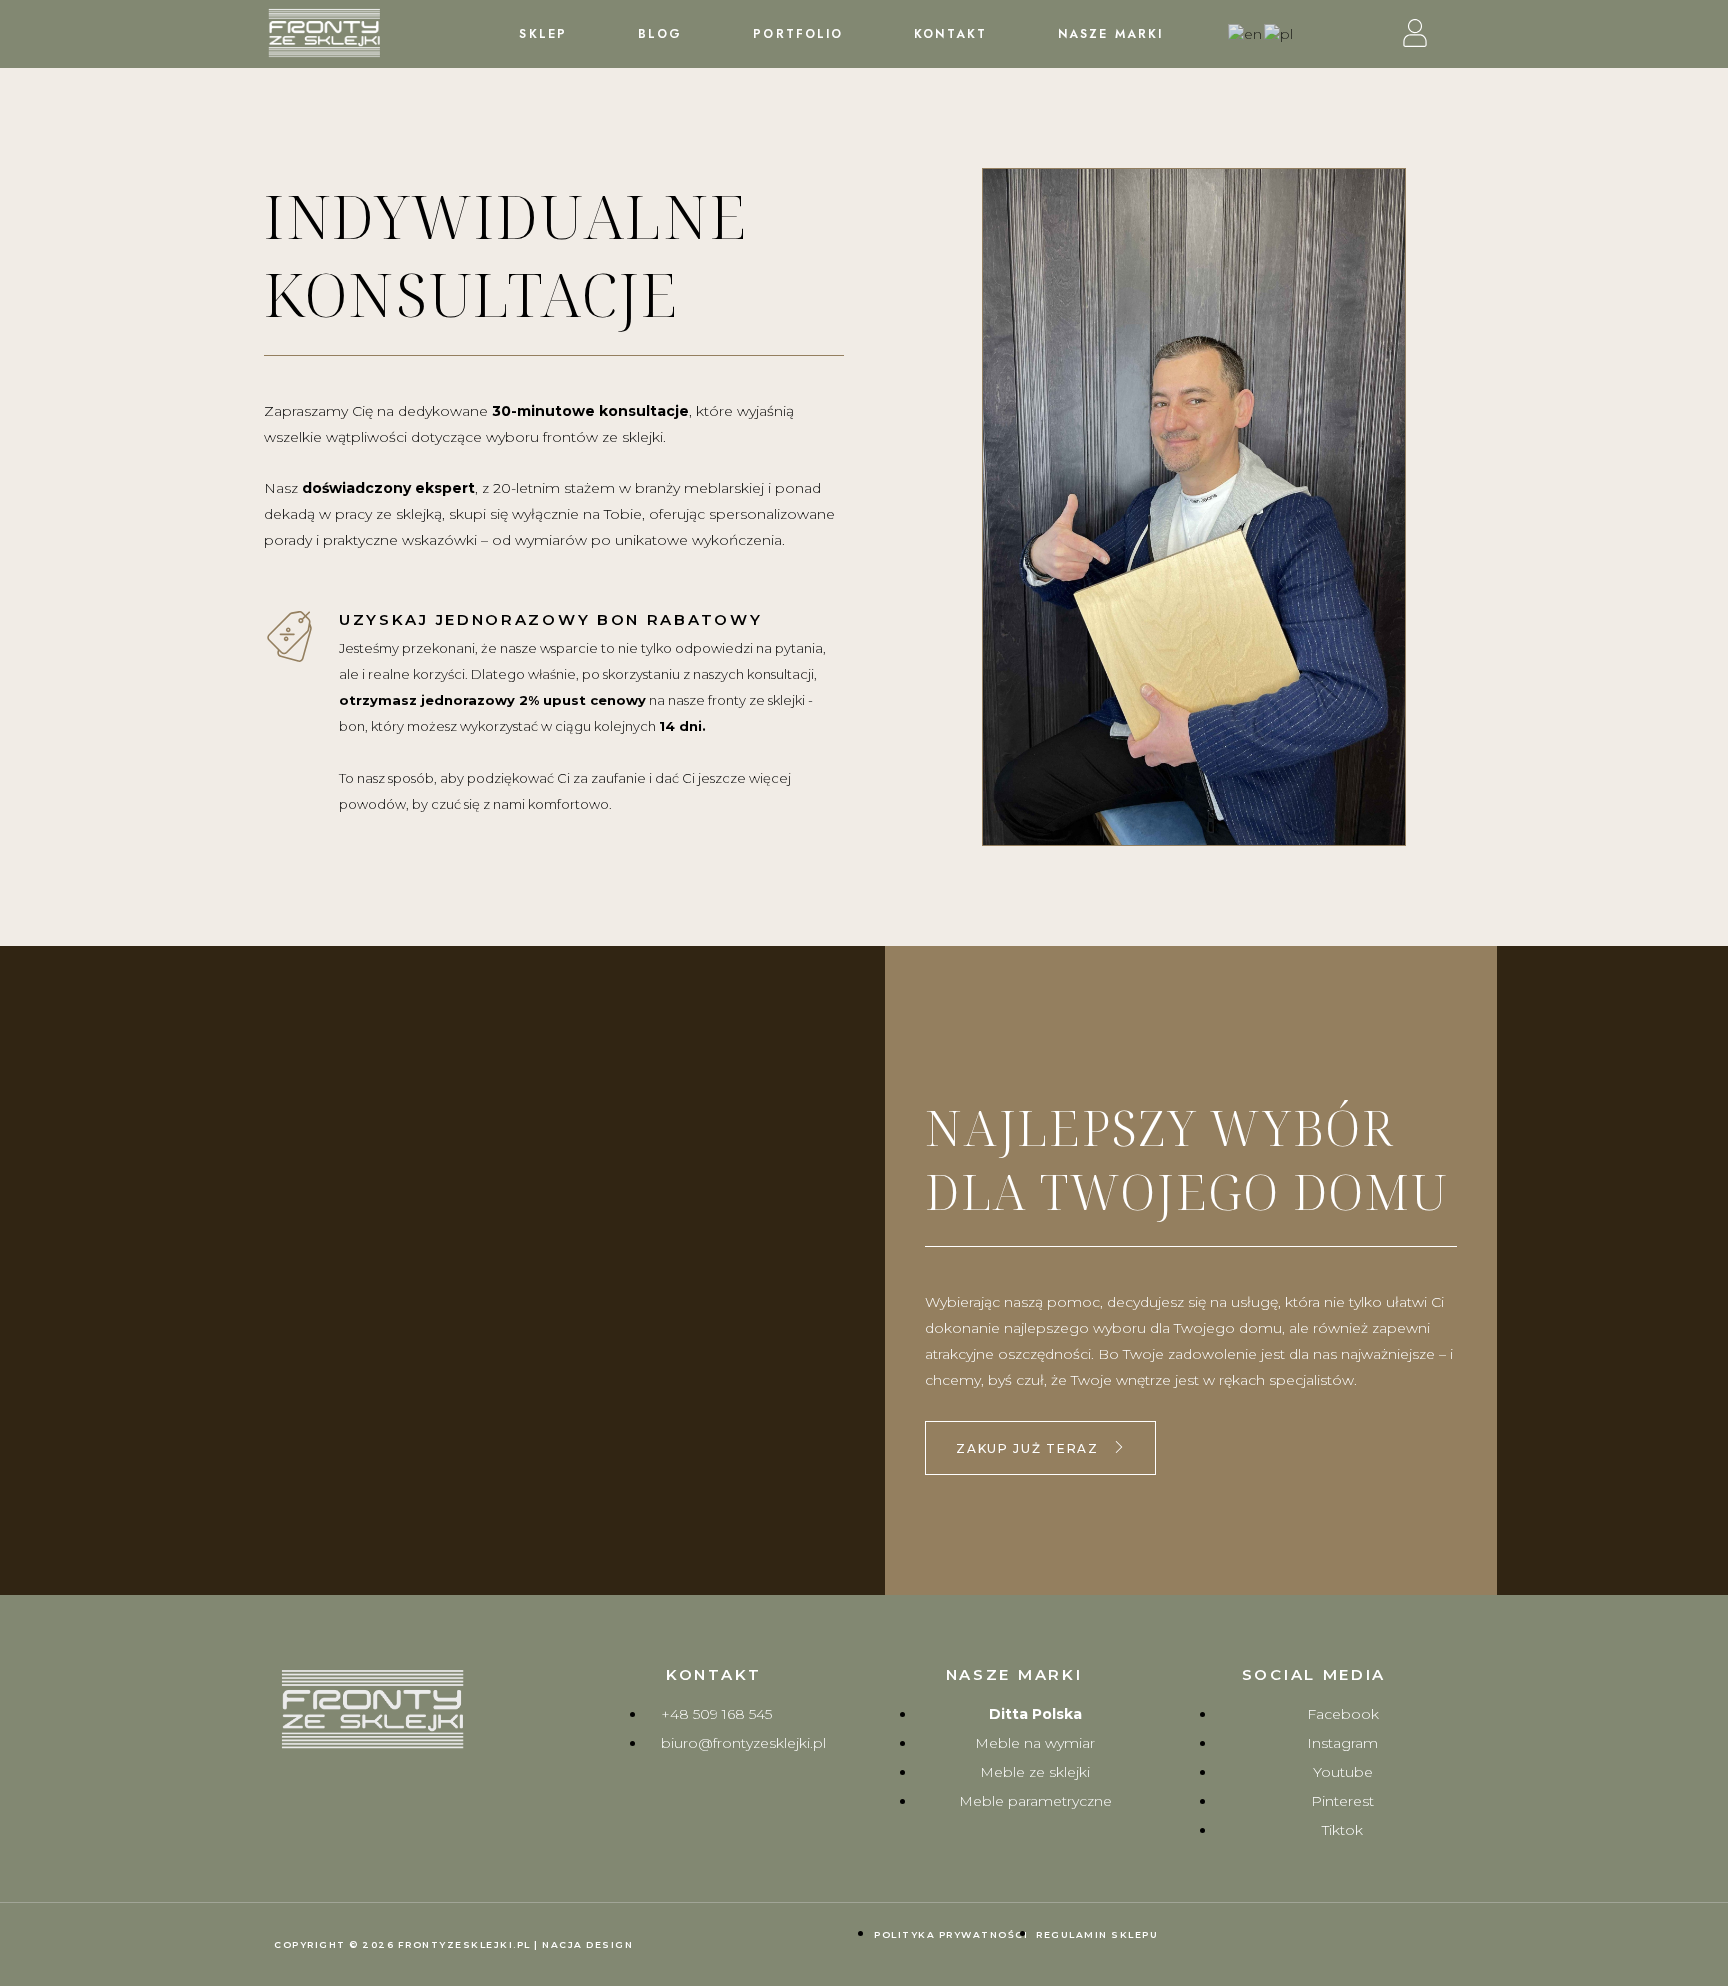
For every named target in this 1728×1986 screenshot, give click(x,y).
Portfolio (798, 34)
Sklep (543, 34)
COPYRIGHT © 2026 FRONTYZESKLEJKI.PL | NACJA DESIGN (453, 1944)
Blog (660, 34)
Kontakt (950, 34)
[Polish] (1279, 33)
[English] (1246, 33)
